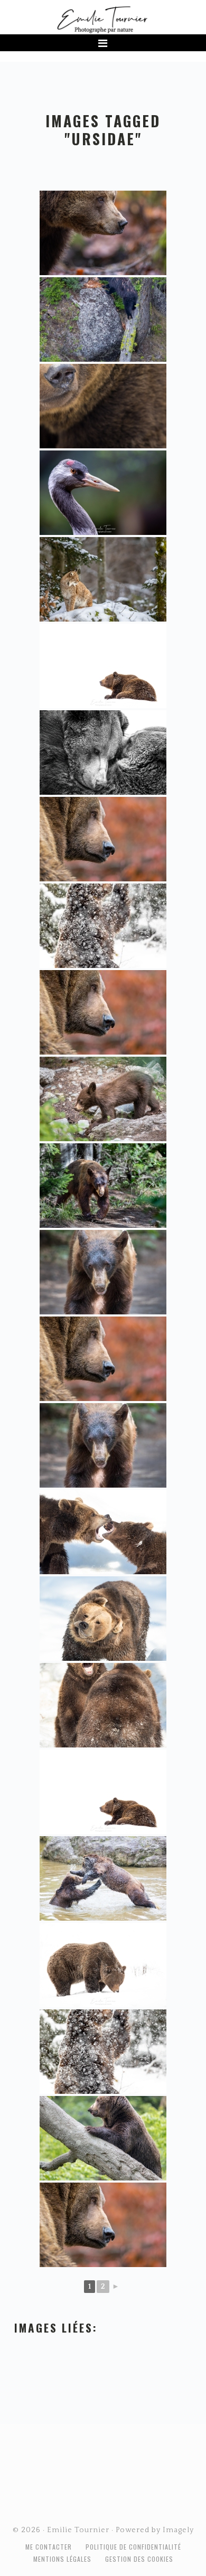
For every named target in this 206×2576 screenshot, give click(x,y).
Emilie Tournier (103, 19)
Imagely (178, 2530)
